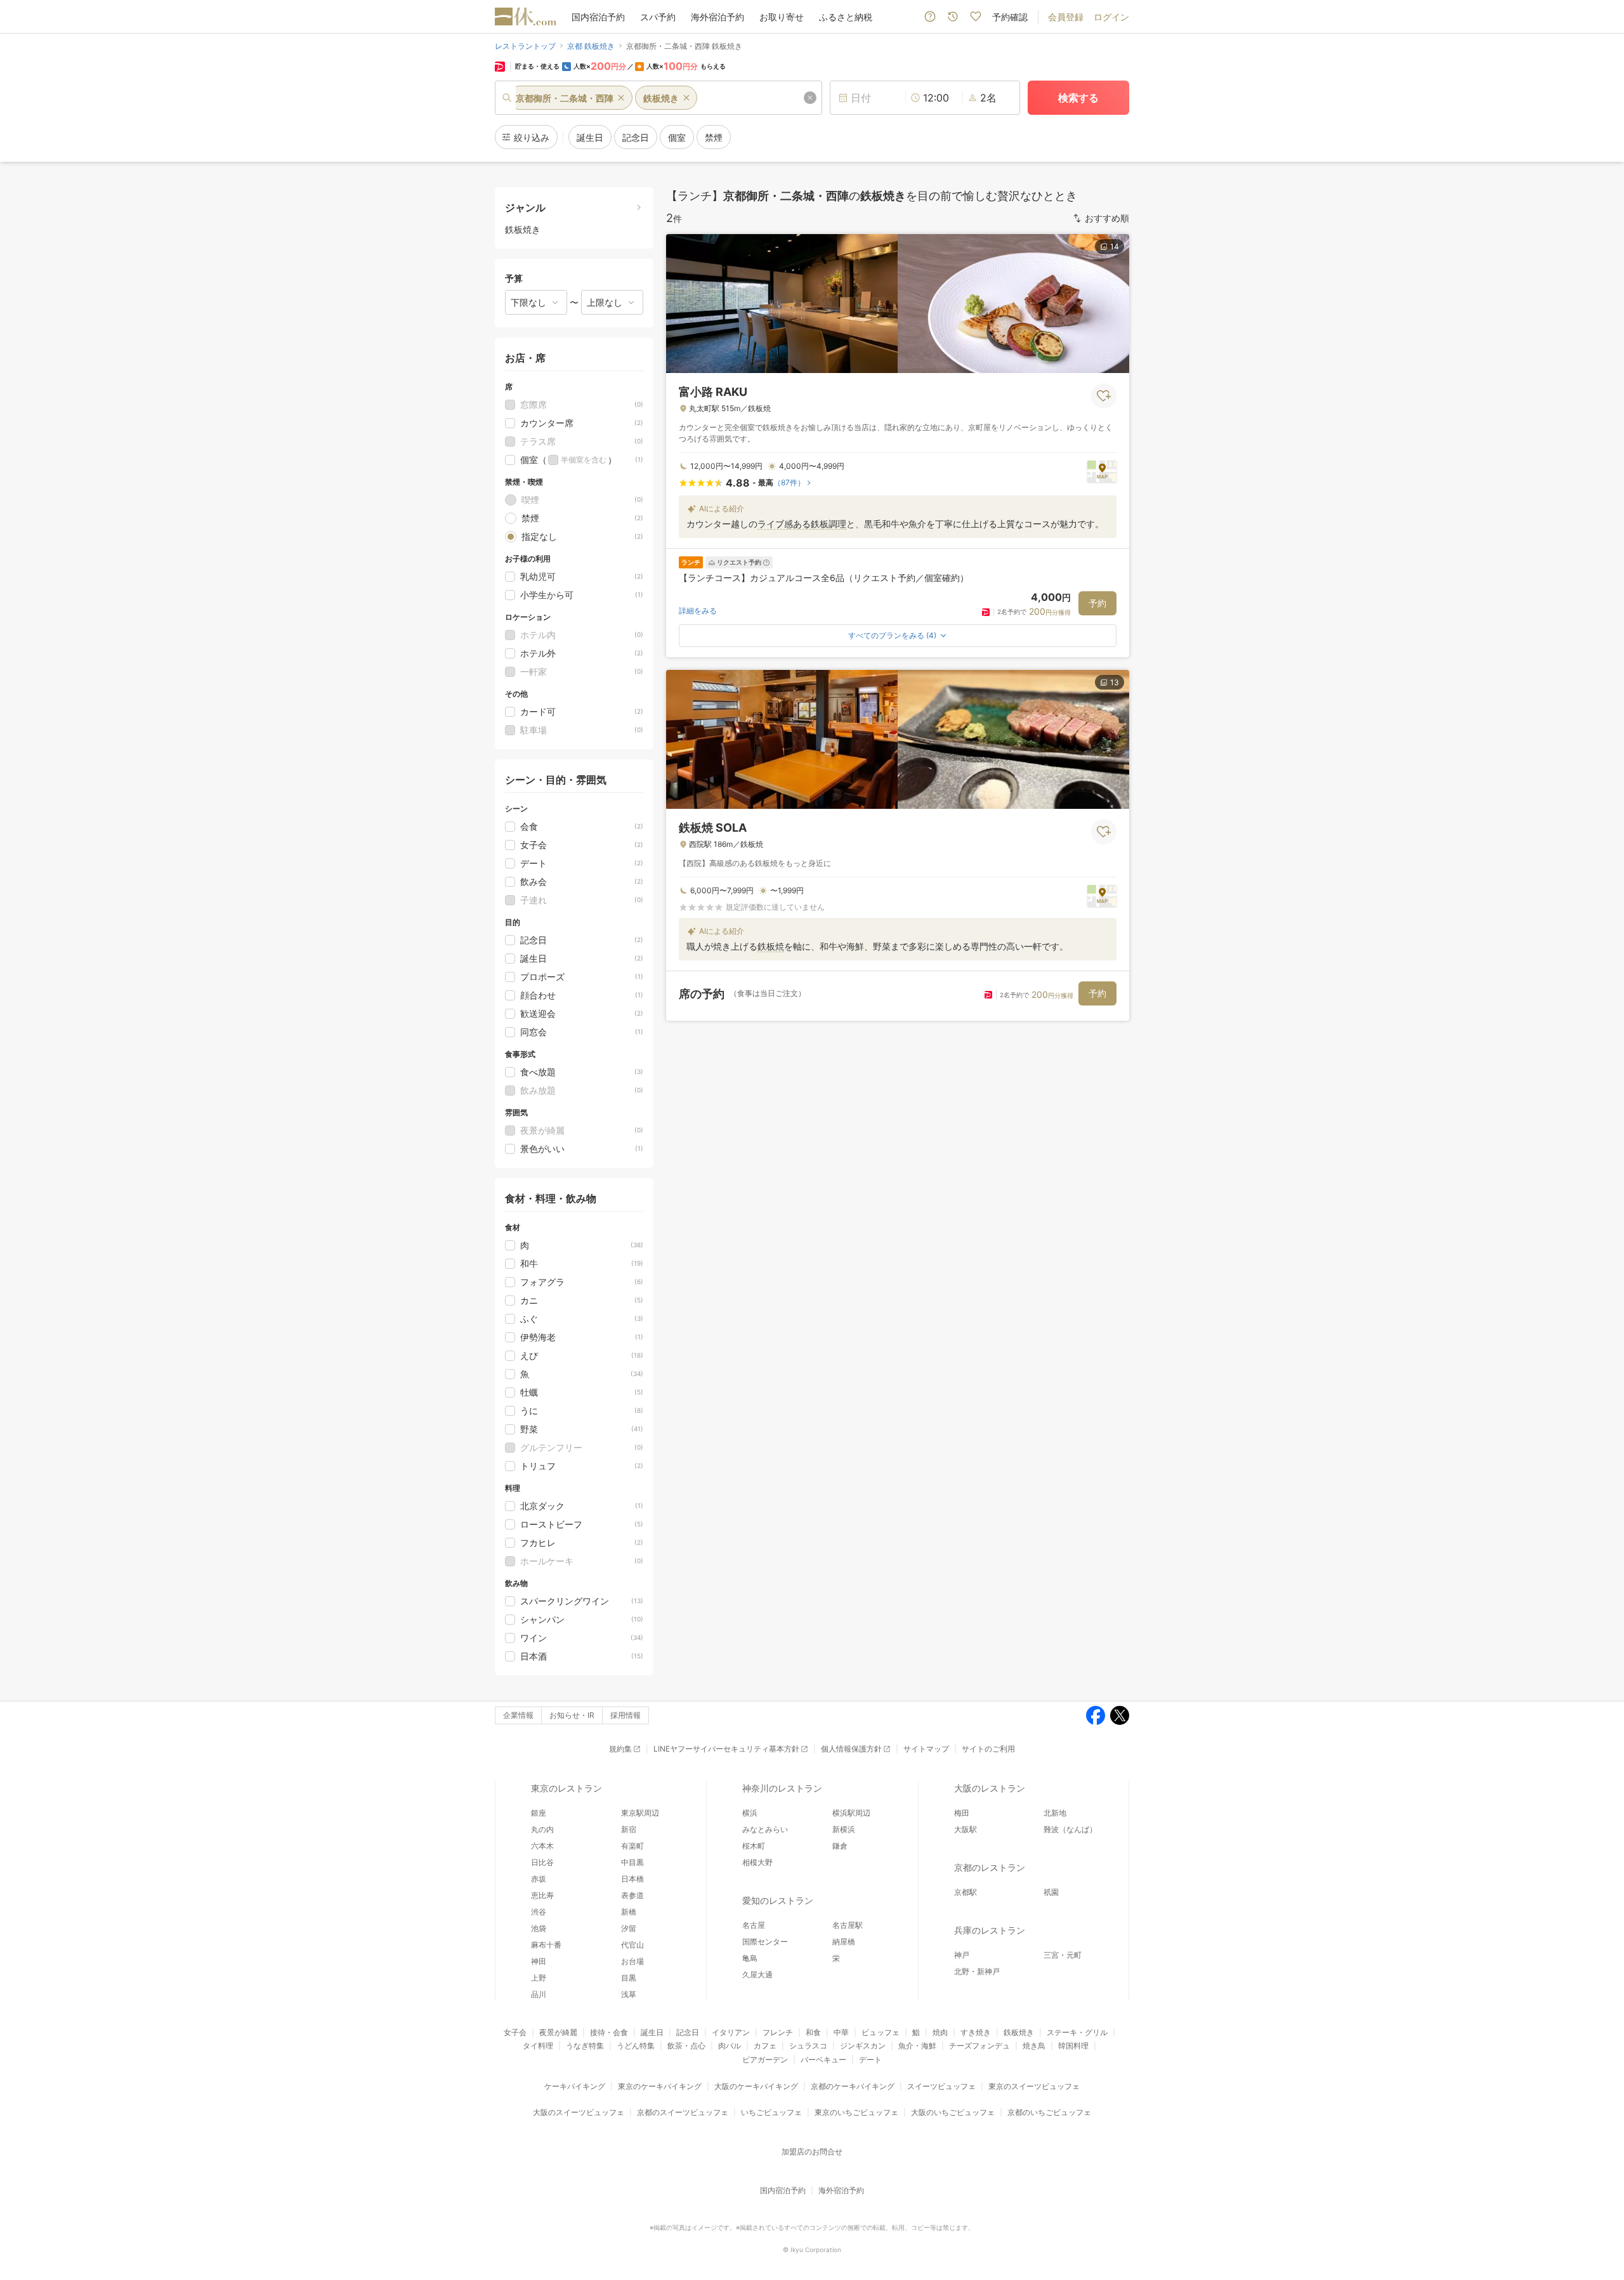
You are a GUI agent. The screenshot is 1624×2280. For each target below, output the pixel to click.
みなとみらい (765, 1829)
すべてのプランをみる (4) (892, 635)
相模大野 (757, 1862)
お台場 (632, 1961)
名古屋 (754, 1925)
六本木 (542, 1846)
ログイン (1111, 17)
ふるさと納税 (846, 17)
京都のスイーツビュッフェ (683, 2112)
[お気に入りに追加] (1104, 396)
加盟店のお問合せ (812, 2152)
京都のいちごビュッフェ (1049, 2112)
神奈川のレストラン (782, 1788)
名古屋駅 (848, 1925)
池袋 (539, 1928)
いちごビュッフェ (771, 2112)
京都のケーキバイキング (853, 2086)
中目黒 (632, 1862)
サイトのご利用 (988, 1749)
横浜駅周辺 (851, 1813)
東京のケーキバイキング (660, 2086)
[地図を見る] (1102, 471)
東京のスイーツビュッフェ (1034, 2086)
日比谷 (542, 1862)
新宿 (629, 1829)
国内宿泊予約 (598, 17)
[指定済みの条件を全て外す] (810, 98)
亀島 (750, 1958)
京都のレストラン (990, 1867)
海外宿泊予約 (717, 17)
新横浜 (844, 1829)
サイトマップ (926, 1749)
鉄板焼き (1019, 2032)
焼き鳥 (1034, 2046)
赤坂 (539, 1879)
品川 (539, 1994)
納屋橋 (844, 1942)
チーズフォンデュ (979, 2046)
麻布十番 (546, 1945)
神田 (539, 1961)
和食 (813, 2032)
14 (1115, 246)
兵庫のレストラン (990, 1930)
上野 (539, 1978)
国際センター (765, 1942)
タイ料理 (538, 2046)
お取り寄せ (782, 17)
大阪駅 (966, 1829)
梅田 (962, 1813)
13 (1115, 682)
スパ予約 (658, 17)
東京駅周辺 (640, 1813)
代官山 (632, 1945)
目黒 (629, 1978)
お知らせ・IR (572, 1715)
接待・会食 (609, 2032)
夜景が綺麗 (558, 2032)
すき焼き (976, 2032)
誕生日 (652, 2032)
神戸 (962, 1955)
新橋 (629, 1912)
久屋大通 (757, 1975)
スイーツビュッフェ (941, 2086)
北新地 (1055, 1813)
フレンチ (778, 2032)
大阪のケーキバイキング (756, 2086)
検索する (1078, 98)
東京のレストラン (566, 1788)
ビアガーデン (765, 2060)
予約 (1097, 603)
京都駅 (966, 1892)
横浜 (750, 1813)
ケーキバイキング (575, 2086)
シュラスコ (808, 2046)
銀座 (539, 1813)
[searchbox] (658, 98)
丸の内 (542, 1829)
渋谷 (539, 1912)
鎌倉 (840, 1846)
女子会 (515, 2032)
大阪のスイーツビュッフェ (579, 2112)
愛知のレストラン (778, 1900)
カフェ (765, 2046)
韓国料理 (1073, 2046)
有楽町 (632, 1846)
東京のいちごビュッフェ (856, 2112)
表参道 (632, 1895)
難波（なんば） (1070, 1829)
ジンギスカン (863, 2046)
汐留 (629, 1928)
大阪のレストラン (990, 1788)
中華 (841, 2032)
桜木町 (754, 1846)
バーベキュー (823, 2060)
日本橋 (632, 1879)
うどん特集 (636, 2046)
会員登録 (1066, 17)
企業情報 (518, 1715)
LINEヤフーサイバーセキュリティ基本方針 (726, 1749)
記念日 (688, 2032)
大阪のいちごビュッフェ (953, 2112)
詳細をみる (698, 611)
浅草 (629, 1994)
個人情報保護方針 (851, 1749)
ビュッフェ (881, 2032)
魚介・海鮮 (917, 2046)
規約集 (620, 1749)
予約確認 (1010, 17)
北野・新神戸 (977, 1971)
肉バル (730, 2046)
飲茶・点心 (686, 2046)
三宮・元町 (1063, 1955)
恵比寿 (542, 1895)
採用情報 (625, 1715)
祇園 (1051, 1892)
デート (870, 2060)
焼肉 (940, 2032)
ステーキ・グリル (1077, 2032)
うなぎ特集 (585, 2046)
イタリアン (731, 2032)
